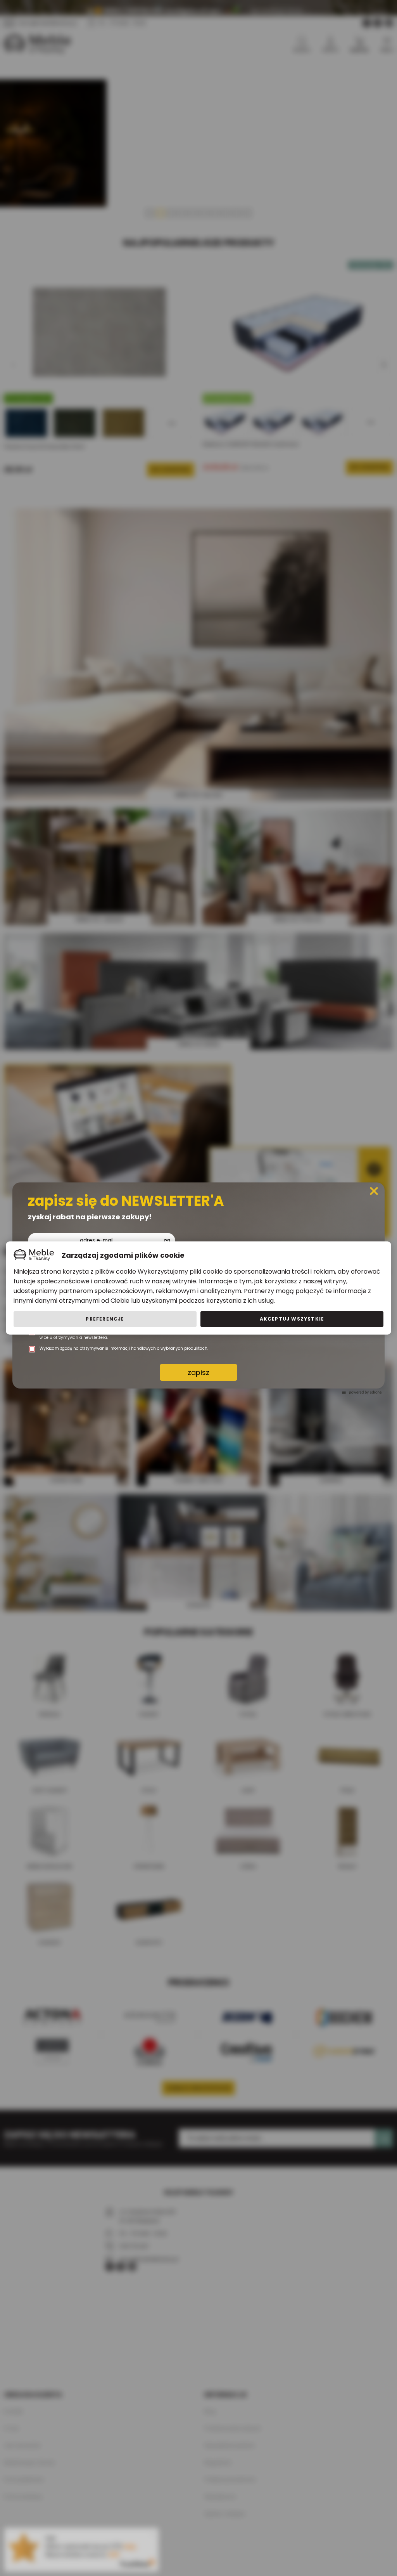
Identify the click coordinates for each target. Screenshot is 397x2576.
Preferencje (105, 1319)
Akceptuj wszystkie (292, 1319)
